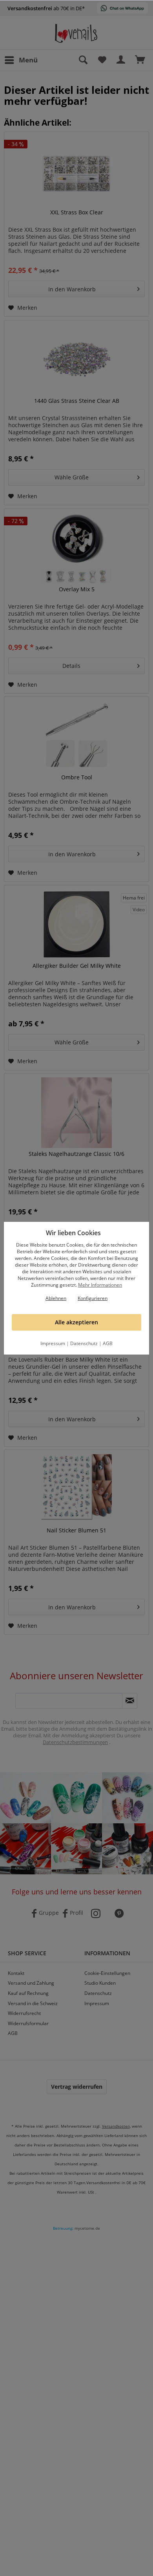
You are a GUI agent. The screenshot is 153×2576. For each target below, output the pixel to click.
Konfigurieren (93, 1298)
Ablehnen (56, 1298)
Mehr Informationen (100, 1285)
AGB (108, 1343)
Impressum (53, 1343)
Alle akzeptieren (76, 1322)
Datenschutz (84, 1343)
